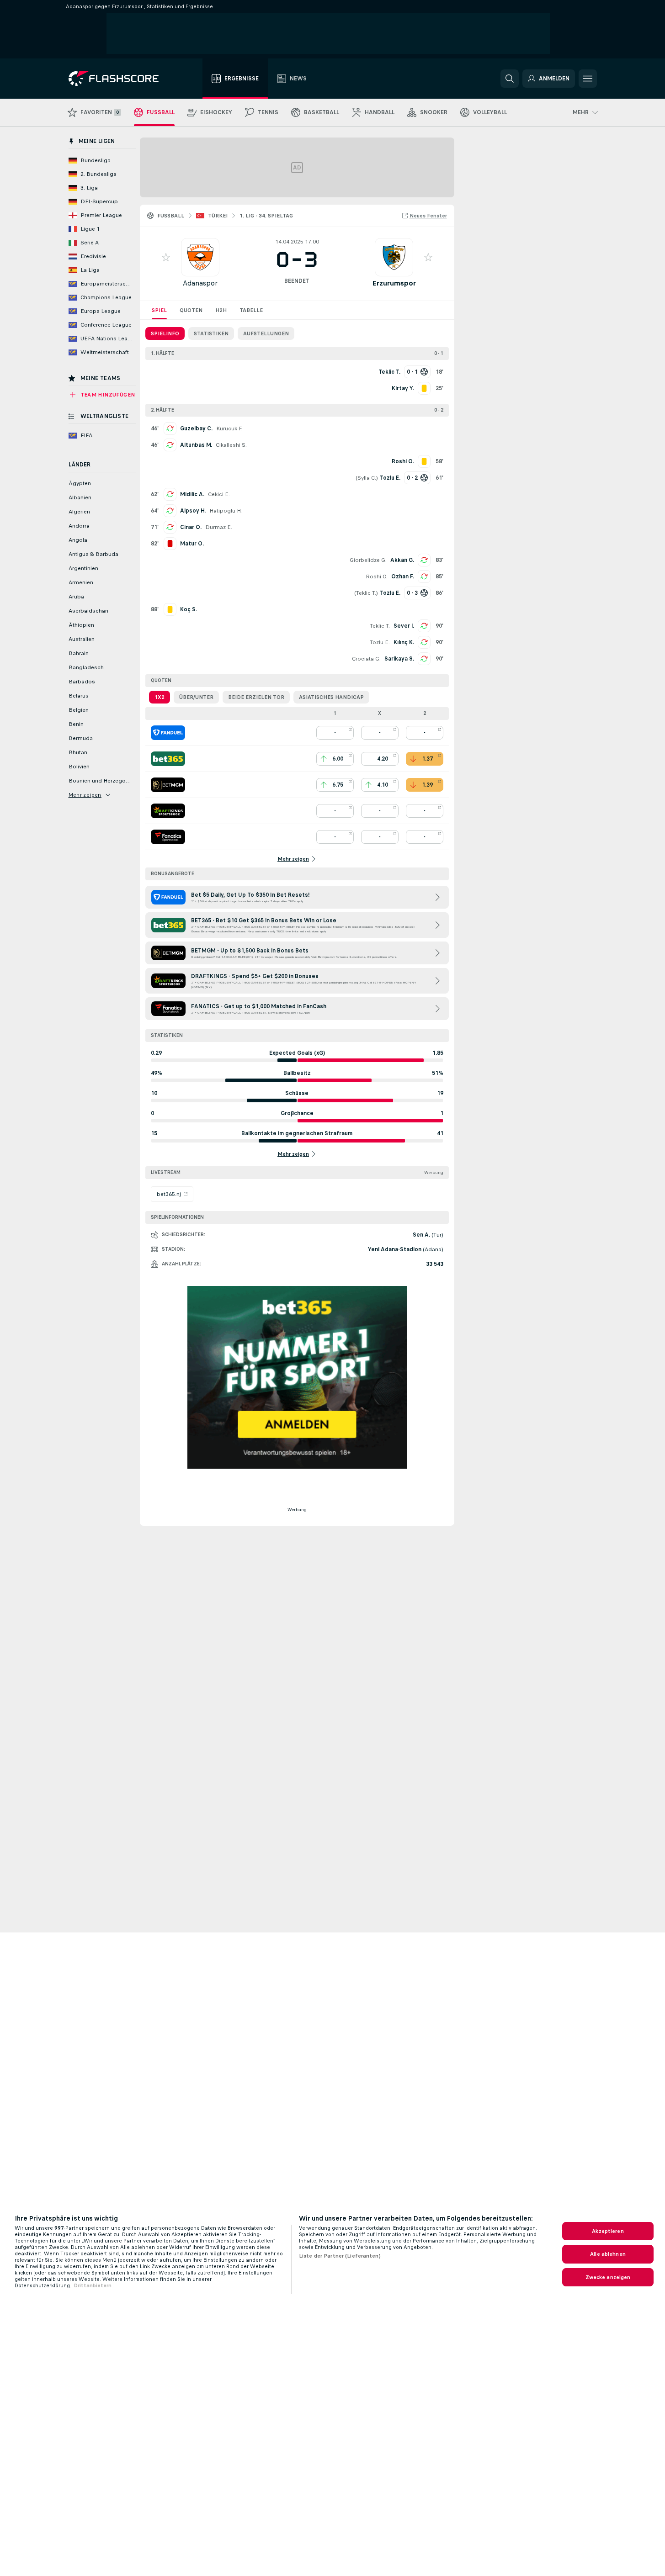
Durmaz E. (219, 527)
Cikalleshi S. (231, 445)
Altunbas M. (196, 445)
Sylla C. (367, 478)
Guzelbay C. (196, 428)
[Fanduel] (168, 733)
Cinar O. (191, 527)
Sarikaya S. (399, 659)
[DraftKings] (168, 811)
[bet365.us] (168, 759)
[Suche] (510, 79)
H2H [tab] (221, 310)
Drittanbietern (93, 2285)
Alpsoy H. (193, 511)
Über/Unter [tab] (196, 697)
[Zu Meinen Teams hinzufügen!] (166, 257)
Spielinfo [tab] (165, 333)
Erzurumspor (394, 283)
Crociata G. (366, 659)
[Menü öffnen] (588, 79)
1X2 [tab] (160, 697)
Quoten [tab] (191, 310)
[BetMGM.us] (168, 785)
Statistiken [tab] (211, 333)
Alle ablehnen (608, 2254)
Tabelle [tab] (251, 310)
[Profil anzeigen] (200, 257)
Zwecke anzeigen (608, 2277)
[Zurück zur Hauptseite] (120, 79)
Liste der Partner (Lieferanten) (340, 2256)
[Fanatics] (168, 837)
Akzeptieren (608, 2231)
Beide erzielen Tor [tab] (256, 697)
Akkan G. (402, 560)
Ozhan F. (403, 577)
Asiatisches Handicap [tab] (331, 697)
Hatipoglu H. (226, 511)
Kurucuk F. (229, 428)
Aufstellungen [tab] (266, 333)
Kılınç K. (404, 642)
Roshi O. (377, 577)
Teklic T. (366, 593)
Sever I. (404, 626)
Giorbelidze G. (368, 560)
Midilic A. (192, 494)
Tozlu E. (380, 642)
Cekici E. (219, 494)
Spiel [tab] (159, 310)
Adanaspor (200, 283)
